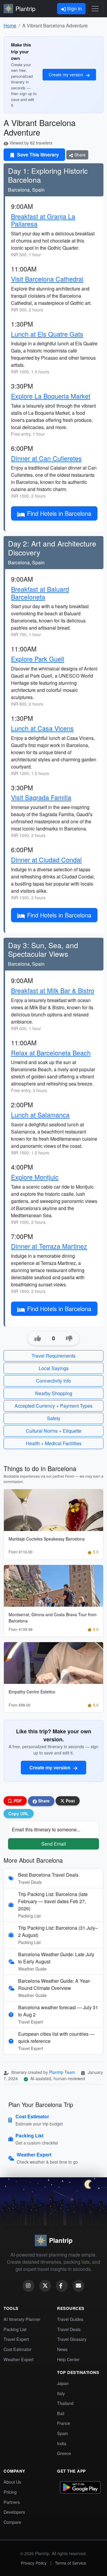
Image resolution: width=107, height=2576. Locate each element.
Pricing (10, 2492)
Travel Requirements (53, 1356)
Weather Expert (19, 2359)
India (62, 2443)
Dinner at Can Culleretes (46, 458)
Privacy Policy (34, 2563)
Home (10, 25)
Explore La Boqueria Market (51, 396)
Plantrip (25, 8)
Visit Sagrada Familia (41, 797)
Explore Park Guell (38, 659)
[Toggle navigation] (95, 9)
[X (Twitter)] (45, 2286)
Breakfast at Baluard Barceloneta (40, 593)
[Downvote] (69, 1339)
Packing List (15, 2329)
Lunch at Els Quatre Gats (47, 334)
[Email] (78, 2286)
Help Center (68, 2359)
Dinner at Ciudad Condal (46, 860)
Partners (12, 2502)
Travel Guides (70, 2319)
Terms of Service (71, 2563)
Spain (63, 2433)
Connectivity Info (53, 1381)
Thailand (65, 2403)
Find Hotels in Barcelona (59, 513)
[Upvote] (38, 1339)
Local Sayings (54, 1368)
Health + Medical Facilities (54, 1443)
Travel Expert (16, 2339)
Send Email (54, 1844)
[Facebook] (62, 2286)
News (62, 2349)
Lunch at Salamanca (40, 1115)
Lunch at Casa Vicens (42, 728)
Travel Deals (69, 2329)
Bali (61, 2413)
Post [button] (70, 1801)
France (64, 2423)
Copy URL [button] (19, 1813)
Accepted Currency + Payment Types (53, 1406)
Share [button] (43, 1801)
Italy (61, 2393)
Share (79, 155)
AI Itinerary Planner (22, 2319)
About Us (12, 2482)
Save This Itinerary (37, 155)
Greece (64, 2453)
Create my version (67, 74)
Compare (12, 2522)
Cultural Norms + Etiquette (54, 1431)
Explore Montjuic (35, 1177)
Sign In (74, 8)
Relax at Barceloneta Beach (51, 1053)
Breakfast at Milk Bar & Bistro (53, 990)
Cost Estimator (18, 2349)
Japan (63, 2383)
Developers (14, 2512)
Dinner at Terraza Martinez (49, 1246)
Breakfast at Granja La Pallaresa (43, 220)
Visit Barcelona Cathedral (47, 279)
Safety (54, 1418)
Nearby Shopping (54, 1393)
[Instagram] (29, 2286)
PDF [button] (17, 1801)
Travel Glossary (72, 2339)
